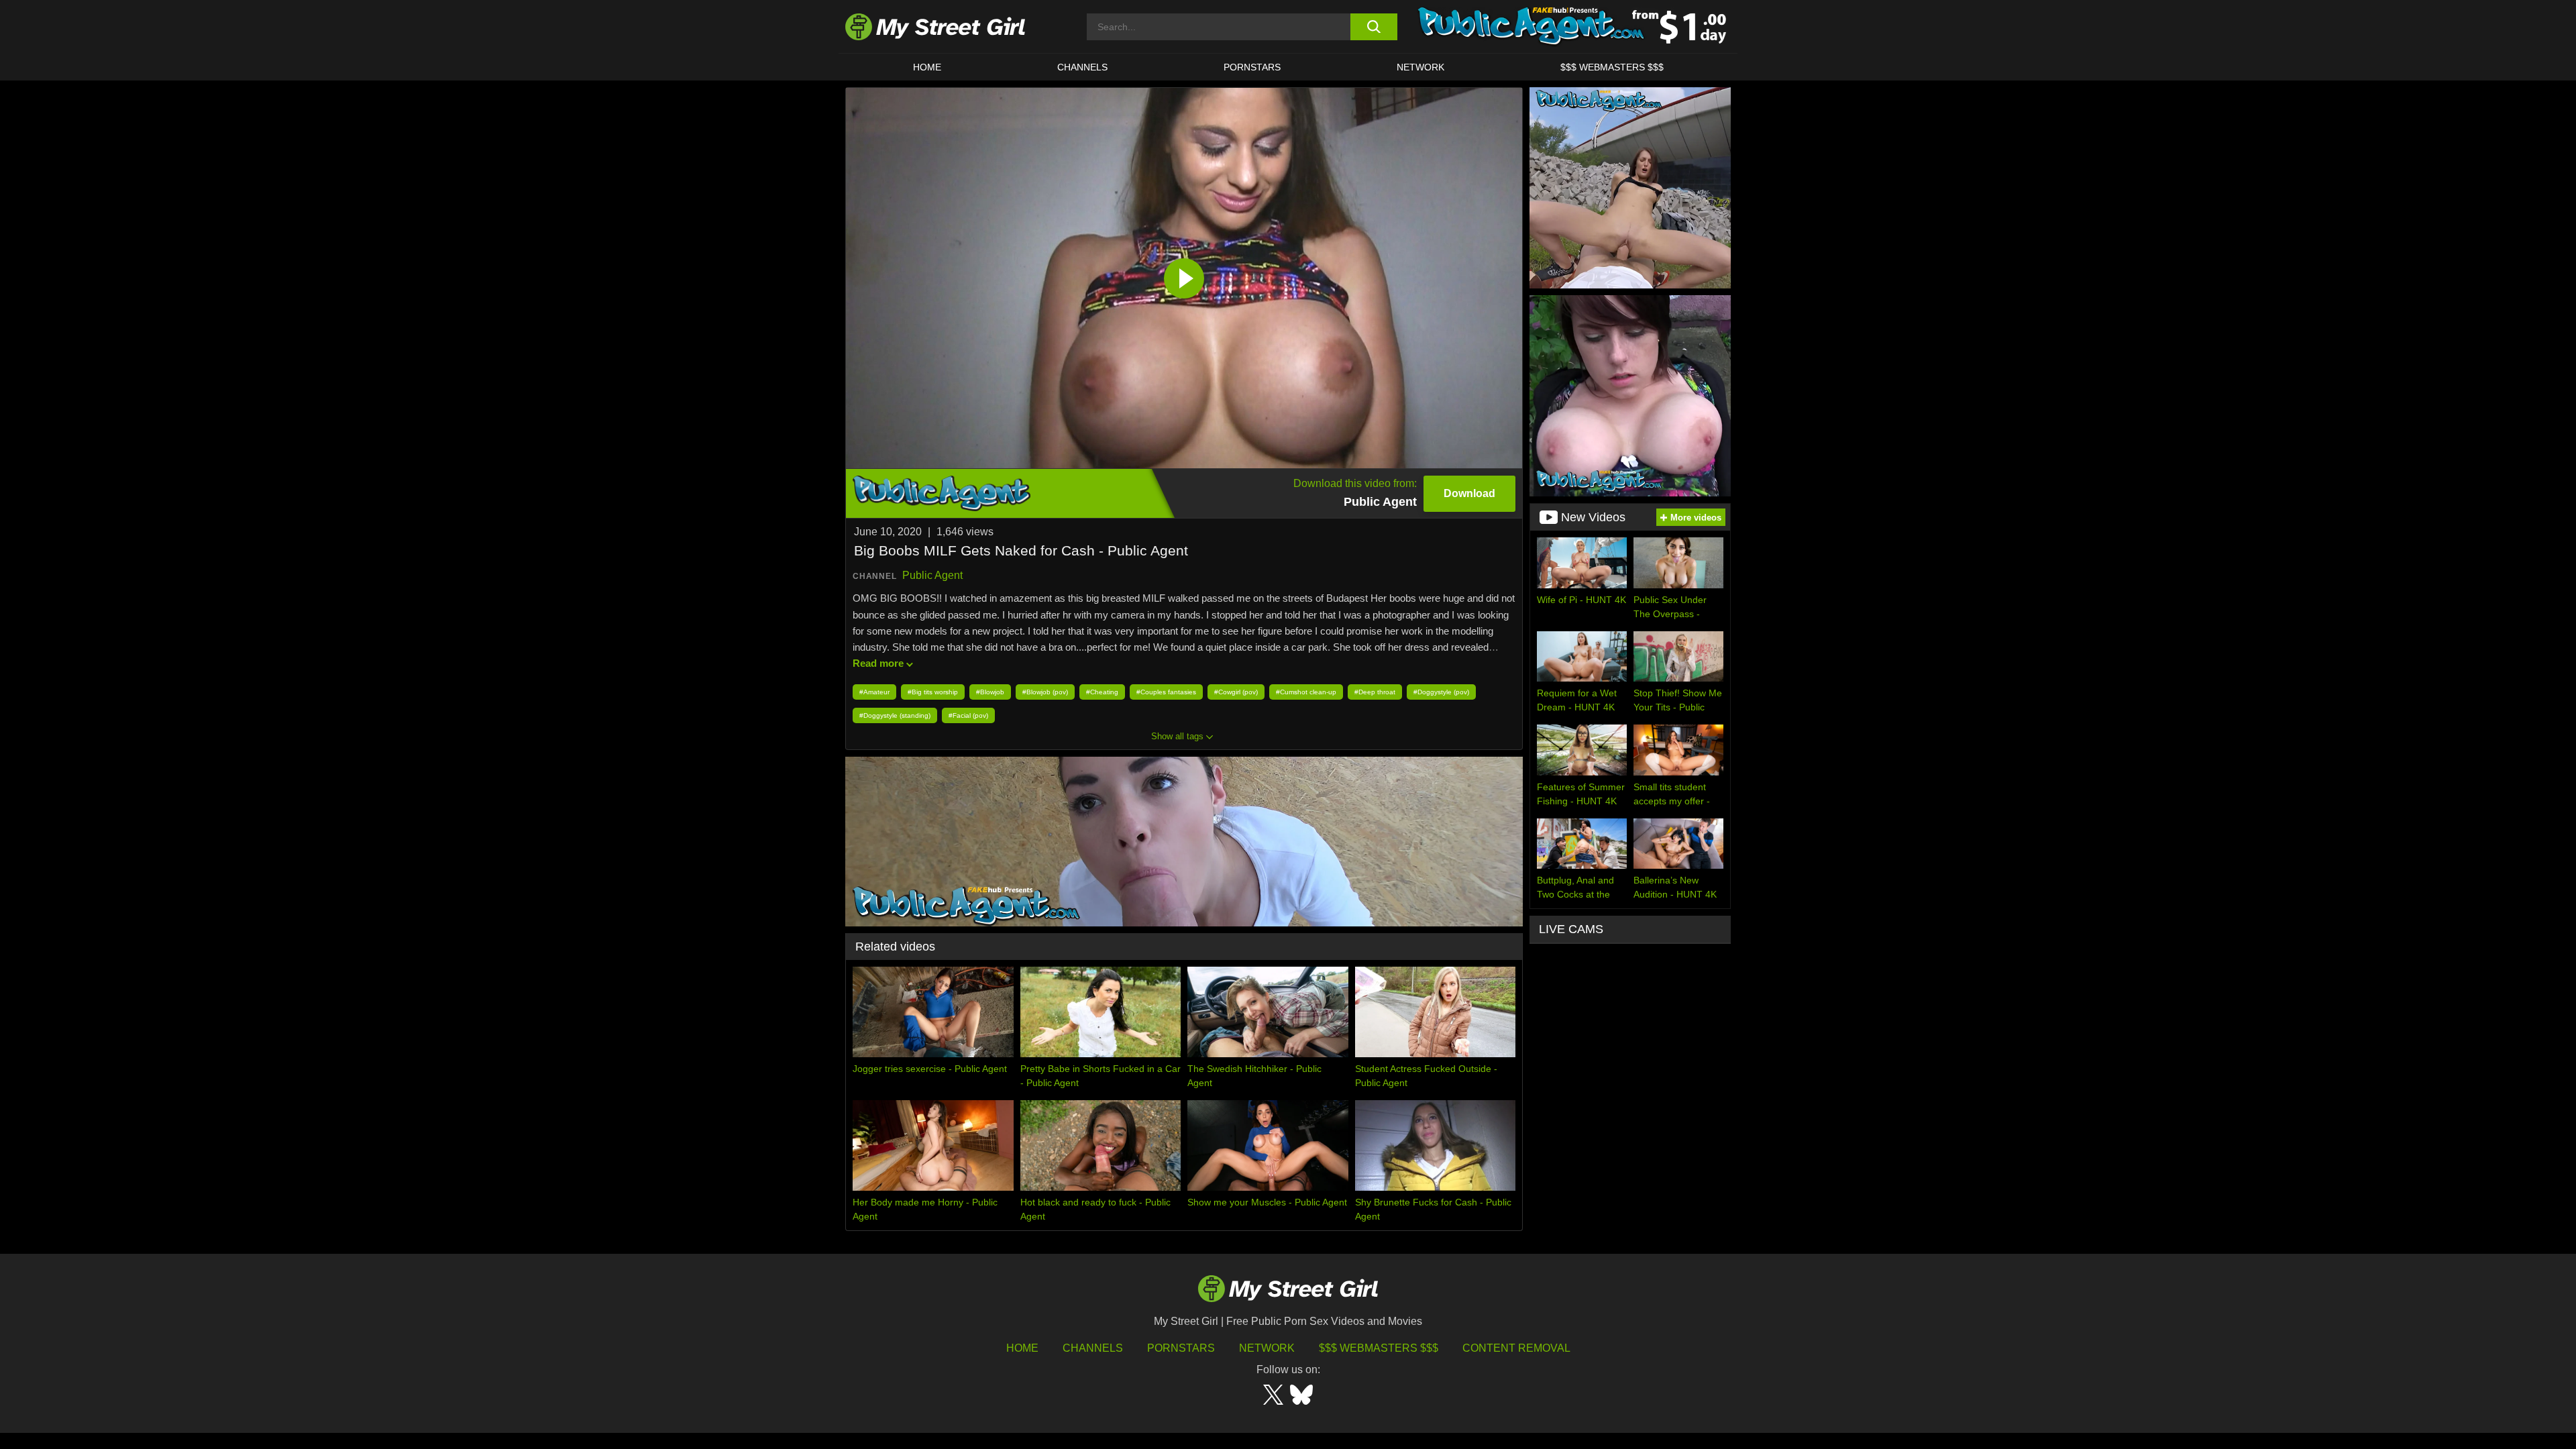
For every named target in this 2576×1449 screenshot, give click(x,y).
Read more (878, 663)
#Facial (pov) (968, 715)
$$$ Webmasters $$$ (1379, 1348)
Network (1420, 67)
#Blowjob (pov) (1045, 692)
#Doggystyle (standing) (895, 715)
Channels (1093, 1348)
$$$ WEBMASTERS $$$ (1612, 67)
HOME (927, 67)
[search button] (1374, 27)
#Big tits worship (933, 692)
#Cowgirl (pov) (1236, 692)
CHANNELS (1082, 67)
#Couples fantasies (1166, 692)
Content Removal (1516, 1348)
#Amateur (874, 692)
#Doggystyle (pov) (1441, 692)
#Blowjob (990, 692)
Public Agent (932, 575)
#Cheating (1102, 692)
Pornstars (1252, 67)
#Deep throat (1375, 692)
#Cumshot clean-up (1306, 692)
